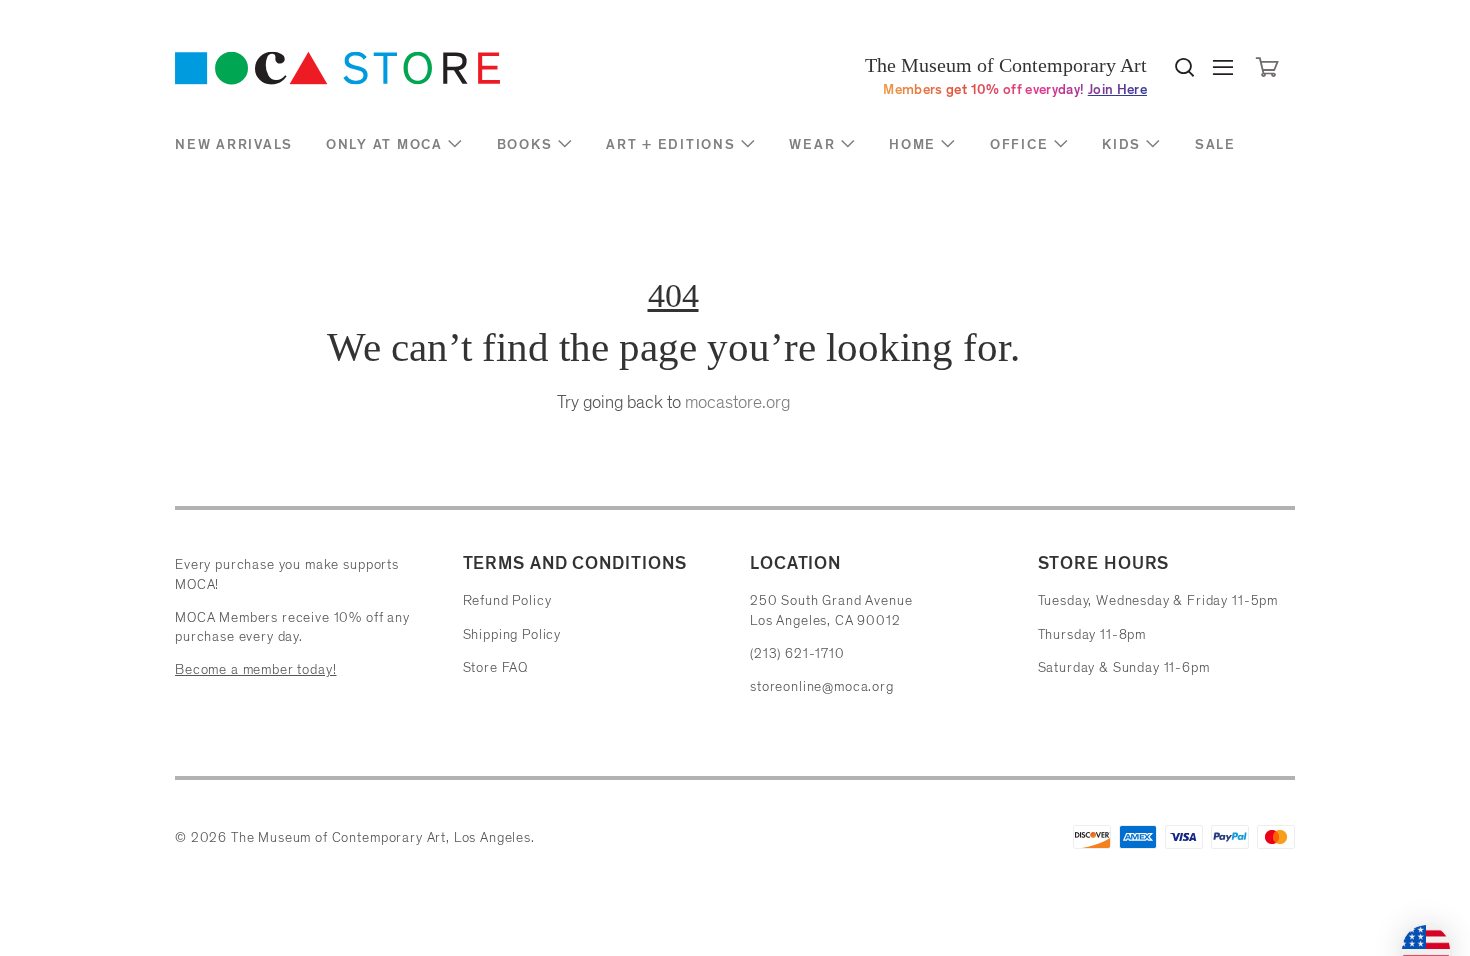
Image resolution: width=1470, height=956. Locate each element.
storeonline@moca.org (822, 686)
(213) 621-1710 (797, 653)
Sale (1215, 144)
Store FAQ (496, 667)
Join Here (1117, 89)
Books (525, 144)
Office (1019, 144)
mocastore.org (737, 402)
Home (912, 144)
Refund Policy (507, 600)
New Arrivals (234, 144)
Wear (812, 144)
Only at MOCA (384, 144)
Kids (1121, 144)
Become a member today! (255, 669)
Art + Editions (671, 144)
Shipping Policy (512, 634)
